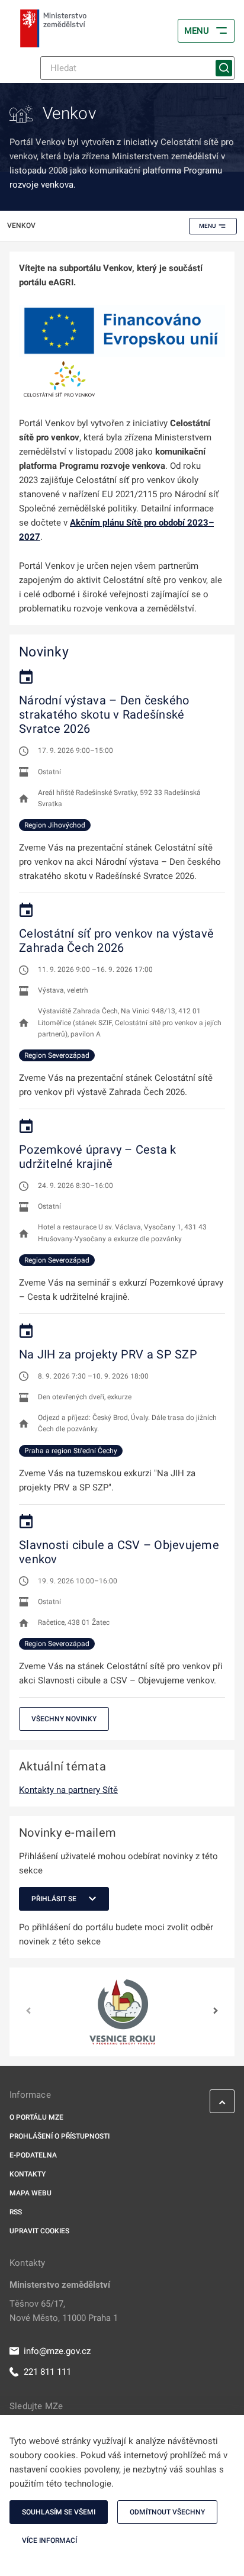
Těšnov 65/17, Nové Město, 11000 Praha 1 (64, 2311)
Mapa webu (30, 2193)
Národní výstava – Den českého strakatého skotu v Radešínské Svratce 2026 (104, 714)
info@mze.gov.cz (57, 2351)
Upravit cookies (39, 2231)
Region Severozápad (57, 1055)
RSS (16, 2212)
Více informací (49, 2540)
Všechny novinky (64, 1719)
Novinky (44, 652)
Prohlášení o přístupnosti (60, 2136)
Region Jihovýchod (55, 825)
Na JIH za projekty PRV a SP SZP (108, 1354)
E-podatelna (33, 2155)
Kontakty (28, 2174)
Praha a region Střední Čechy (71, 1451)
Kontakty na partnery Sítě (68, 1790)
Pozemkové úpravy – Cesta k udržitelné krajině (98, 1157)
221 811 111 (47, 2372)
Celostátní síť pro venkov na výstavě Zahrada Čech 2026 (116, 941)
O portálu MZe (36, 2117)
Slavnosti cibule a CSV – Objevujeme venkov (119, 1552)
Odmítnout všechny (167, 2512)
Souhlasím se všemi (59, 2512)
